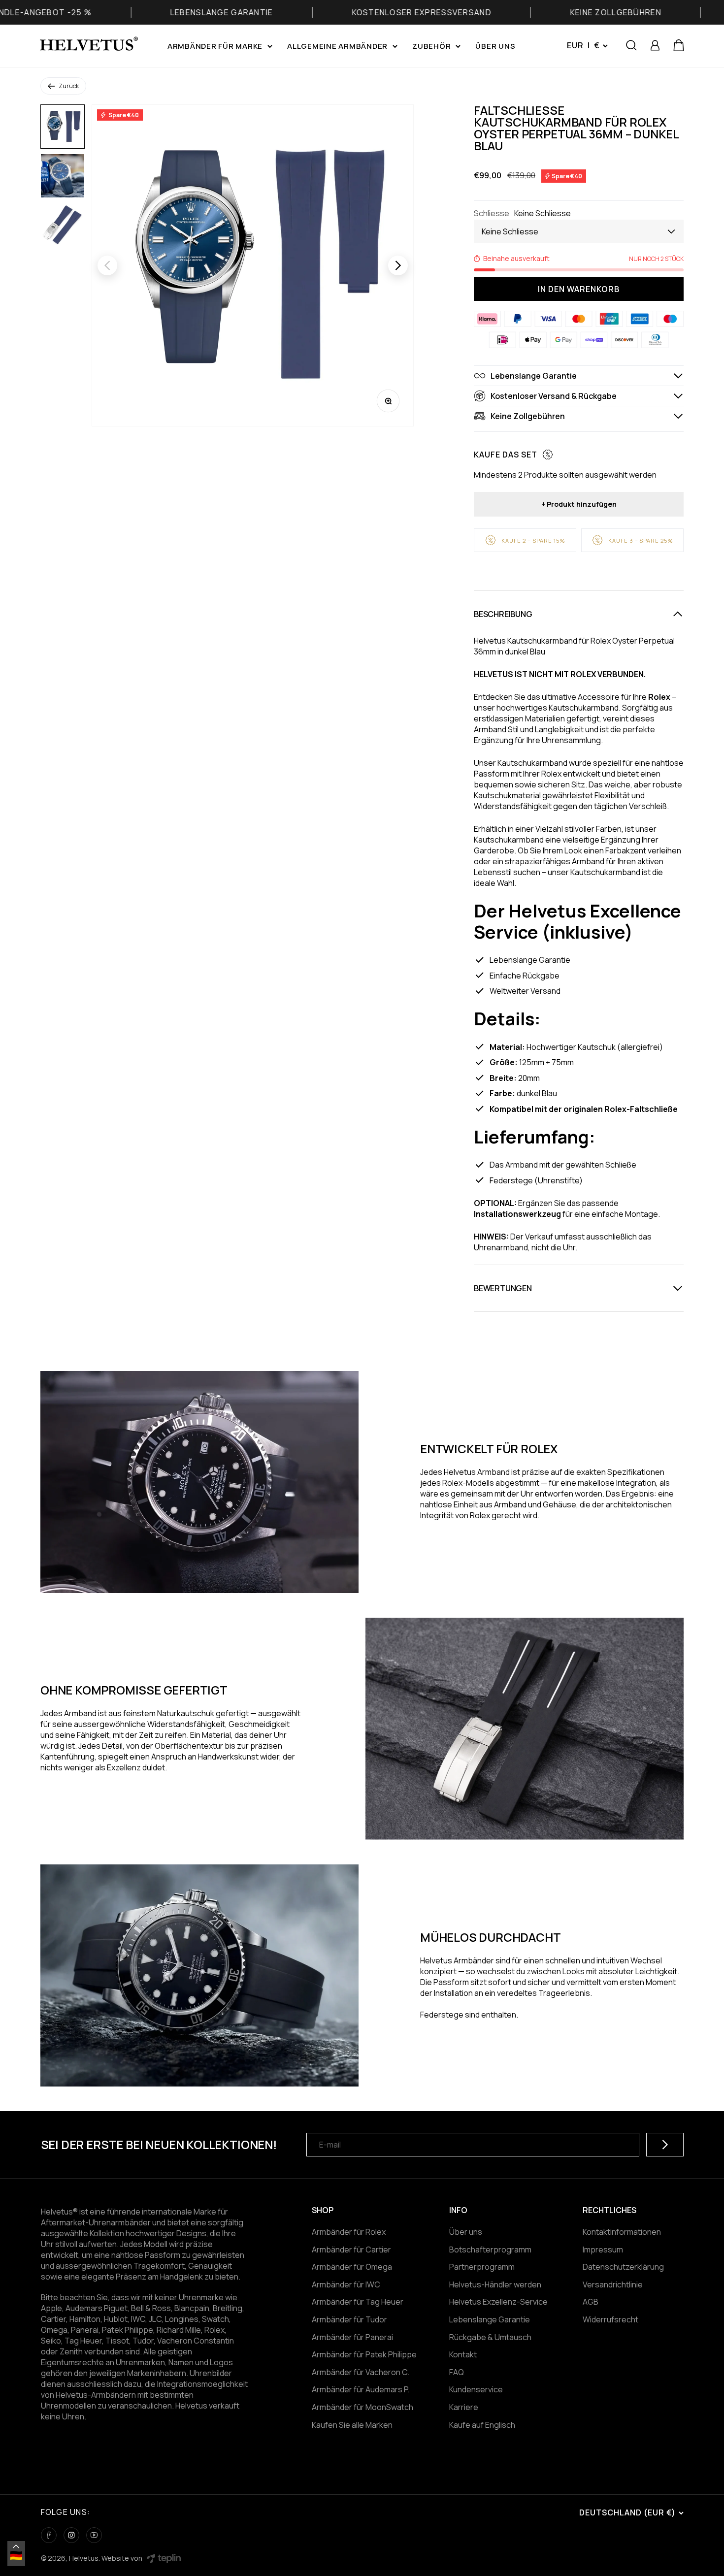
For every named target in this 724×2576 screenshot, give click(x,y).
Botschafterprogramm (490, 2250)
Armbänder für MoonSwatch (362, 2407)
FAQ (457, 2372)
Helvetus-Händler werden (495, 2284)
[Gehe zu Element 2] (63, 176)
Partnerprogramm (482, 2267)
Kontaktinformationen (622, 2232)
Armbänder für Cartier (351, 2250)
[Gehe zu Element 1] (63, 127)
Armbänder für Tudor (349, 2319)
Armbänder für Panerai (352, 2337)
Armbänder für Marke (215, 46)
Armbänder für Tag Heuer (358, 2302)
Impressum (603, 2250)
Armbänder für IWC (346, 2284)
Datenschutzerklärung (623, 2267)
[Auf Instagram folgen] (71, 2535)
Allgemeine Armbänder (337, 46)
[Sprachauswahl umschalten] (16, 2546)
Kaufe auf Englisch (482, 2425)
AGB (591, 2302)
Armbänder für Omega (352, 2267)
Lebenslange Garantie (490, 2319)
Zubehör (431, 46)
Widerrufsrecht (610, 2319)
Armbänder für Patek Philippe (364, 2354)
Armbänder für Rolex (349, 2232)
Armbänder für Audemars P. (361, 2389)
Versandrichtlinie (613, 2284)
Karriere (464, 2407)
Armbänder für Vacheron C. (361, 2372)
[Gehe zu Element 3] (63, 225)
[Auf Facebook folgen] (49, 2535)
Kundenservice (476, 2389)
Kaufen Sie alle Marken (352, 2425)
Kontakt (463, 2354)
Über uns (466, 2232)
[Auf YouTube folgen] (94, 2535)
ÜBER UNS (495, 46)
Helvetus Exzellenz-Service (498, 2302)
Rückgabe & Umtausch (490, 2337)
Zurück (69, 86)
